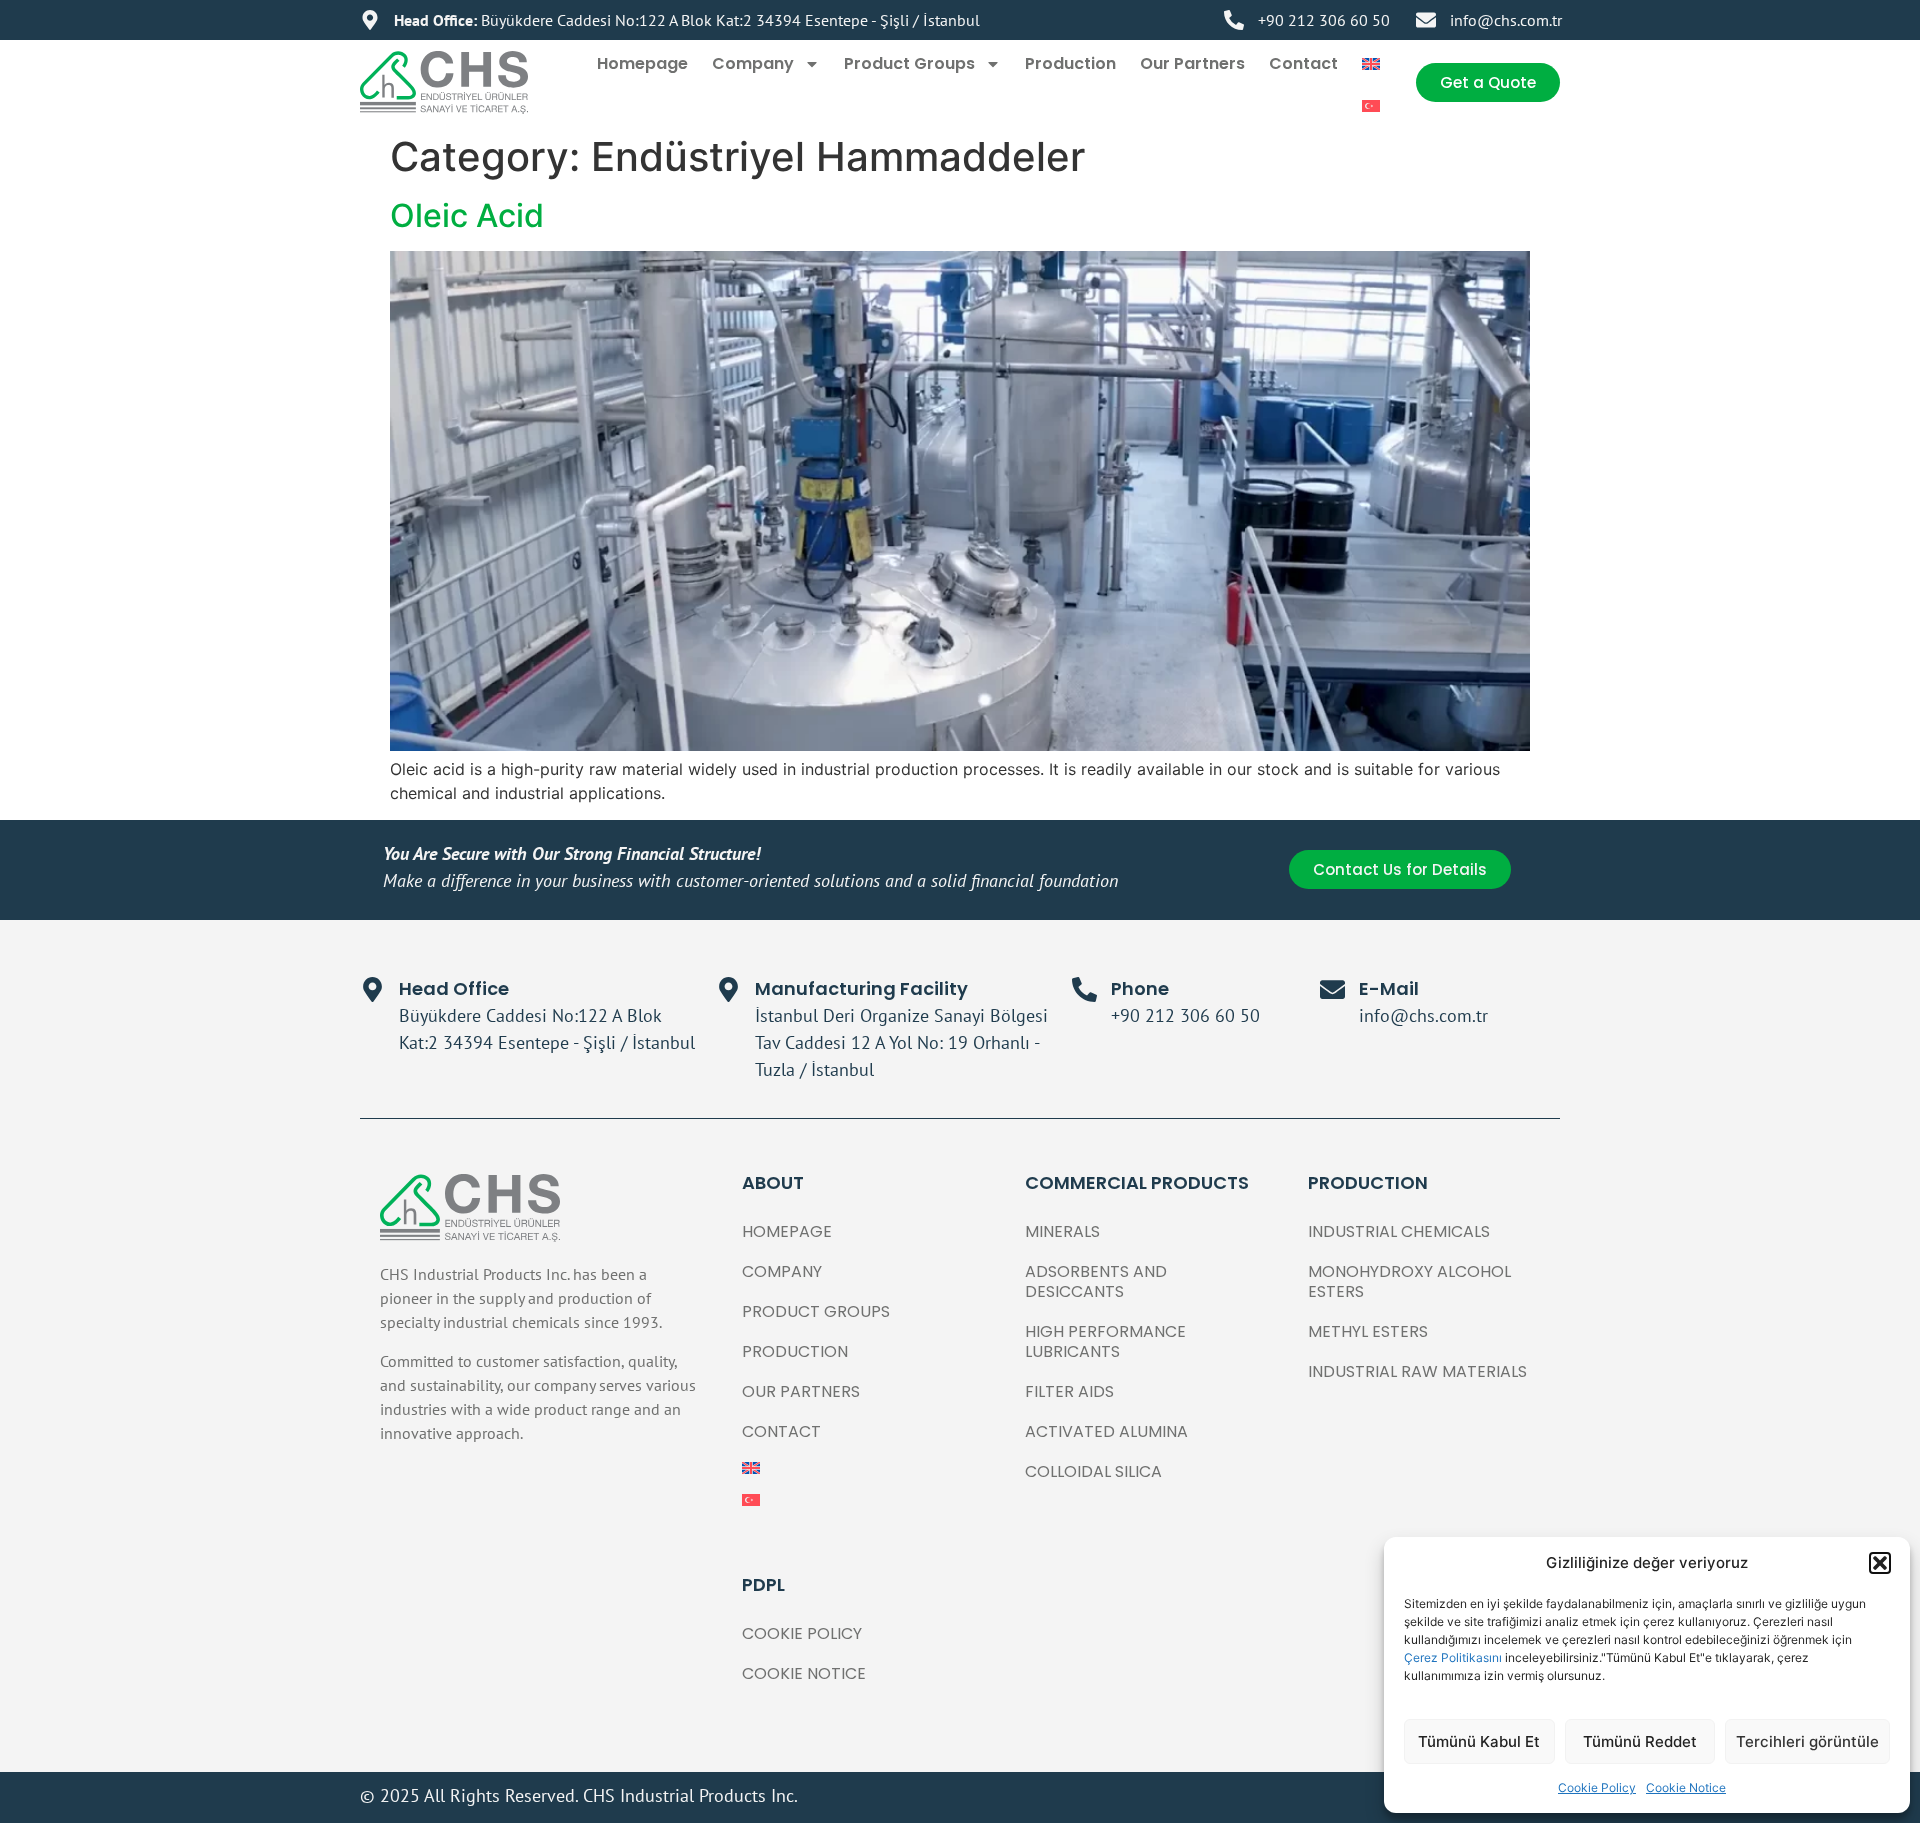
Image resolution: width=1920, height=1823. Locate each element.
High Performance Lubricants (1105, 1341)
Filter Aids (1069, 1391)
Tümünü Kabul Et (1479, 1741)
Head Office (454, 988)
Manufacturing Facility (861, 988)
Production (1070, 63)
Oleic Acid (467, 215)
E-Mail (1389, 988)
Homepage (642, 63)
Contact (1303, 63)
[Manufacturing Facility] (728, 989)
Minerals (1062, 1231)
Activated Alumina (1106, 1431)
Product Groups (909, 63)
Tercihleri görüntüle (1807, 1741)
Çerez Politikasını (1454, 1657)
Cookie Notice (1686, 1787)
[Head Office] (372, 989)
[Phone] (1084, 989)
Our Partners (1192, 63)
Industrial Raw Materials (1417, 1371)
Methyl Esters (1368, 1331)
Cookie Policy (1597, 1787)
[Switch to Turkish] (1371, 106)
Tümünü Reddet (1640, 1741)
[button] (1880, 1563)
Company (753, 63)
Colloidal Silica (1093, 1471)
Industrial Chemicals (1399, 1231)
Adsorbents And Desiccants (1096, 1281)
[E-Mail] (1332, 989)
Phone (1140, 988)
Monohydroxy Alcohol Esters (1409, 1281)
